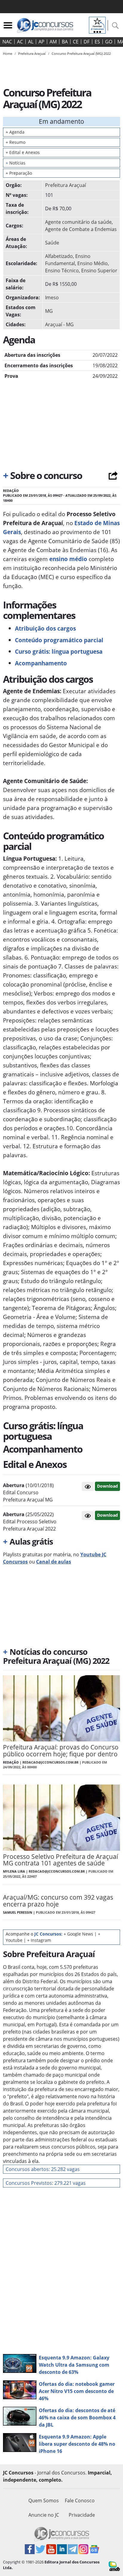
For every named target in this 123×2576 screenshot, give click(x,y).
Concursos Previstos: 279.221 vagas (46, 2183)
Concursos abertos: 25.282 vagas (43, 2169)
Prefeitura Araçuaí (66, 185)
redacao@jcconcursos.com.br (50, 1762)
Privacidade (82, 2515)
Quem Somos (44, 2501)
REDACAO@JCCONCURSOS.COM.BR (57, 1871)
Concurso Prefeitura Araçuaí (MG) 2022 (81, 53)
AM (53, 42)
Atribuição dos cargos (45, 628)
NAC (7, 42)
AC (20, 42)
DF (87, 42)
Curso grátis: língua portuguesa (59, 651)
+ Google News (78, 1934)
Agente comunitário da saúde (78, 222)
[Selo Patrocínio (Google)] (97, 25)
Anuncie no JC (44, 2515)
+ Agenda (15, 132)
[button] (88, 1486)
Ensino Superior (99, 271)
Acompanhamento (41, 663)
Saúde (52, 243)
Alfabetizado (59, 256)
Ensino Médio (93, 263)
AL (31, 42)
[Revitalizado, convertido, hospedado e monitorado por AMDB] (114, 2566)
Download (107, 1486)
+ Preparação (19, 173)
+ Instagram (39, 1940)
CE (76, 42)
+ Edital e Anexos (23, 152)
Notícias (16, 163)
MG (49, 311)
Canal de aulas (54, 1562)
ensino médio (68, 559)
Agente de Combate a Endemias (81, 229)
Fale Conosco (80, 2501)
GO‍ (109, 42)
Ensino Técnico (62, 271)
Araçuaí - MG (59, 324)
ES (97, 42)
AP (41, 42)
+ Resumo (16, 142)
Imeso (52, 297)
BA (65, 42)
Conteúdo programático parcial (59, 640)
